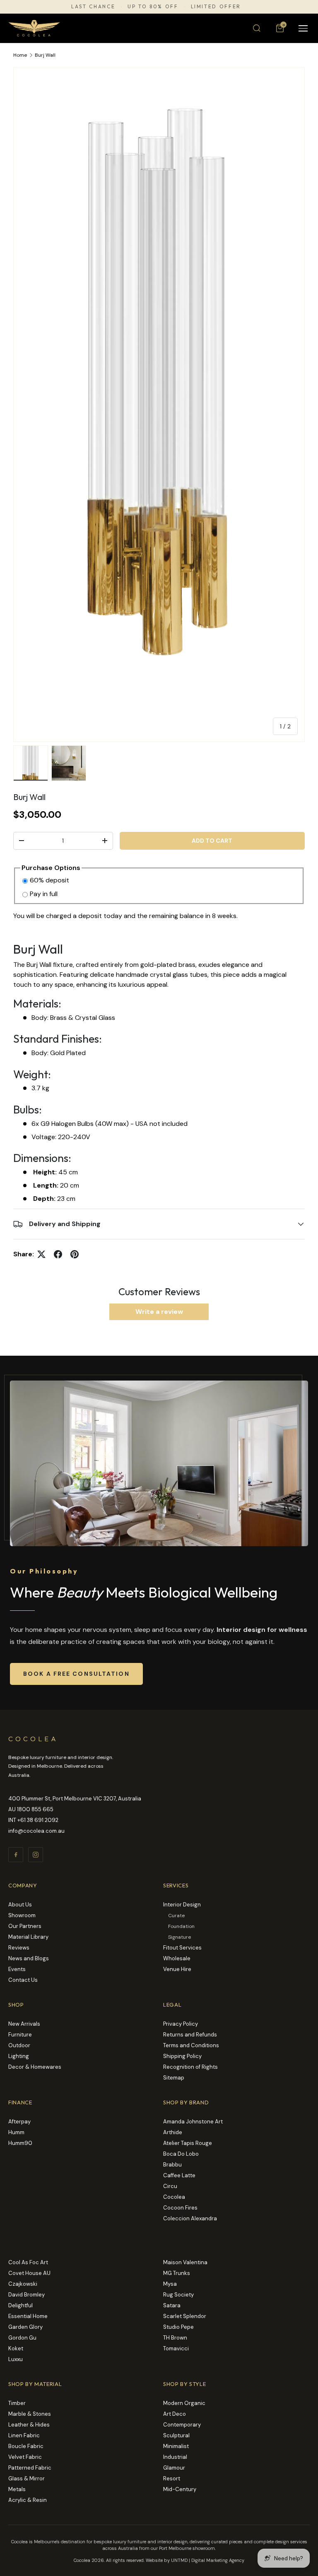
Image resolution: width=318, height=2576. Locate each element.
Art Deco (175, 2414)
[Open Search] (257, 28)
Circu (170, 2186)
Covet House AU (29, 2273)
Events (17, 1969)
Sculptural (176, 2435)
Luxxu (16, 2359)
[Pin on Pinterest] (75, 1254)
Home (20, 55)
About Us (20, 1905)
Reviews (19, 1948)
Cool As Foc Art (28, 2262)
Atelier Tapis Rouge (188, 2143)
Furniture (20, 2035)
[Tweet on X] (41, 1254)
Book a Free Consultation (76, 1674)
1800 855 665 (35, 1809)
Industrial (175, 2457)
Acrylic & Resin (28, 2500)
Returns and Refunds (190, 2035)
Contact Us (23, 1980)
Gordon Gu (22, 2338)
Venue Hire (177, 1969)
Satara (172, 2305)
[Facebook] (16, 1855)
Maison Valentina (185, 2262)
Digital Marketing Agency (218, 2560)
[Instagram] (36, 1855)
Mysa (170, 2284)
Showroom (22, 1915)
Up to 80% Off (153, 7)
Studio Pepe (178, 2327)
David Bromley (26, 2295)
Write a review (159, 1312)
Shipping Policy (182, 2056)
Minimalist (176, 2446)
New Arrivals (24, 2024)
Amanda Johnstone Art (193, 2122)
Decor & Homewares (35, 2067)
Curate (176, 1916)
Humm (16, 2132)
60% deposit (49, 880)
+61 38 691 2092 (38, 1820)
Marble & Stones (30, 2414)
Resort (172, 2478)
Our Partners (25, 1926)
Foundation (181, 1926)
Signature (179, 1937)
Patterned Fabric (30, 2468)
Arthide (173, 2132)
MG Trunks (177, 2273)
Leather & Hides (29, 2425)
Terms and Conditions (191, 2045)
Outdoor (19, 2045)
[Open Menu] (303, 28)
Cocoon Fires (180, 2208)
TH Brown (175, 2338)
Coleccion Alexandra (190, 2218)
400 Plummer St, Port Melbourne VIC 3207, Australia (75, 1799)
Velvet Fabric (25, 2457)
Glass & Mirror (26, 2478)
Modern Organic (184, 2403)
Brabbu (172, 2165)
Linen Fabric (24, 2435)
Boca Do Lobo (181, 2154)
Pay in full (44, 894)
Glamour (174, 2468)
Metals (17, 2489)
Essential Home (28, 2316)
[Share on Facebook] (58, 1254)
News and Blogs (29, 1958)
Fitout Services (182, 1948)
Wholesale (177, 1958)
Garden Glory (25, 2327)
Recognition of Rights (190, 2067)
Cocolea (174, 2197)
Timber (17, 2403)
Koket (16, 2348)
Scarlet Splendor (185, 2316)
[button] (280, 28)
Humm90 (20, 2143)
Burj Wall (45, 55)
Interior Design (182, 1905)
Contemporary (182, 2425)
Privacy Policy (181, 2024)
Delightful (20, 2305)
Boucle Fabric (26, 2446)
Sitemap (174, 2078)
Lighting (19, 2056)
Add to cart (212, 841)
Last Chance (93, 7)
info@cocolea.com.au (36, 1831)
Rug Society (178, 2295)
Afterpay (19, 2122)
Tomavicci (176, 2348)
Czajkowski (23, 2284)
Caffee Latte (179, 2175)
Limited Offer (216, 7)
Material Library (28, 1937)
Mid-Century (180, 2489)
